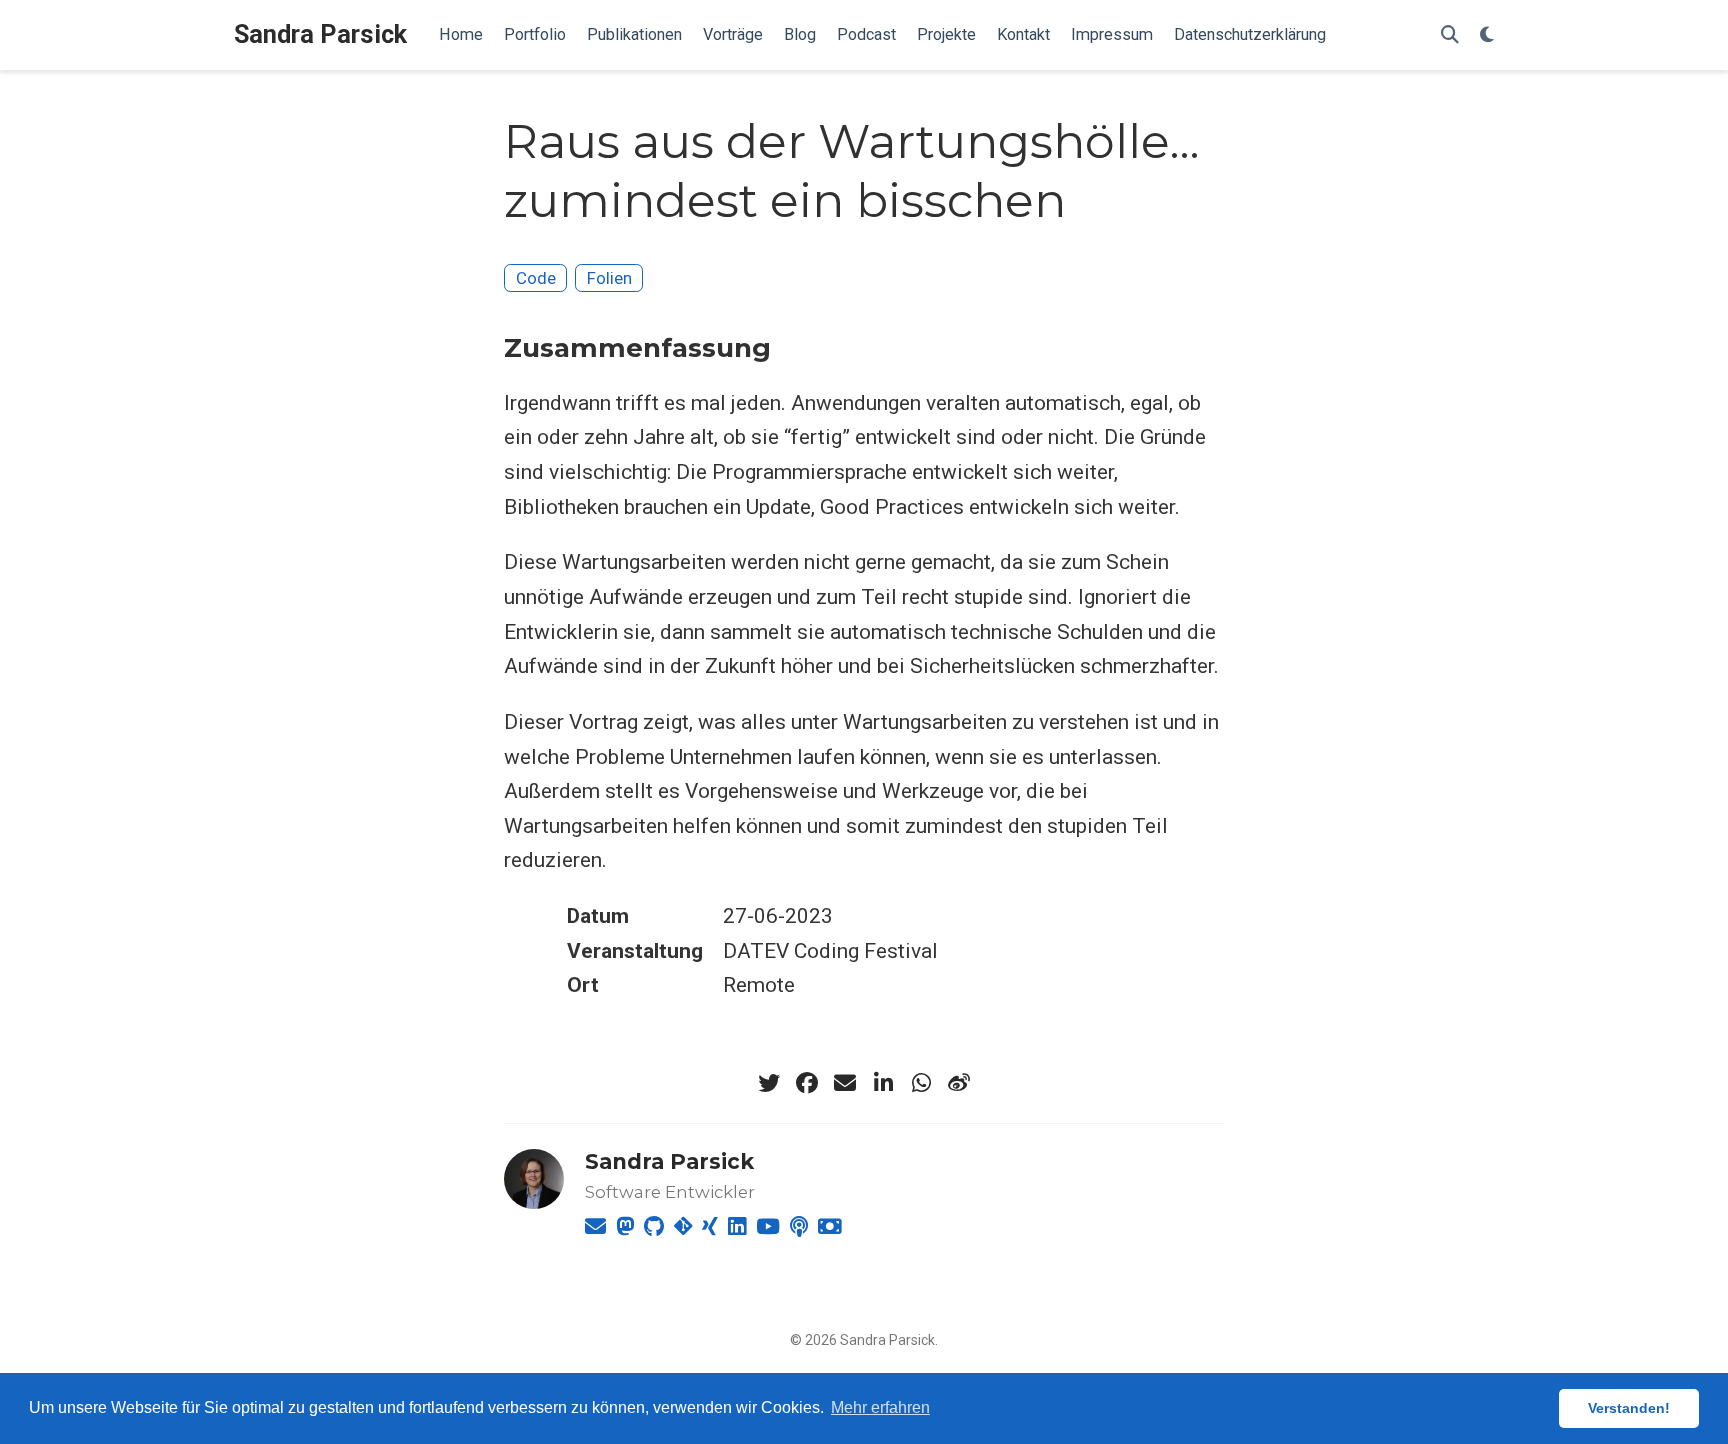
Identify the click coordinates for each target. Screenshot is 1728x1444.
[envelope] (845, 1083)
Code (536, 278)
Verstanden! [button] (1629, 1408)
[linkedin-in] (883, 1083)
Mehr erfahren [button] (880, 1407)
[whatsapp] (921, 1083)
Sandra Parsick (320, 34)
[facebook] (807, 1083)
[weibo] (959, 1083)
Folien (609, 278)
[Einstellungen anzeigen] (1487, 35)
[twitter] (769, 1083)
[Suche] (1450, 35)
